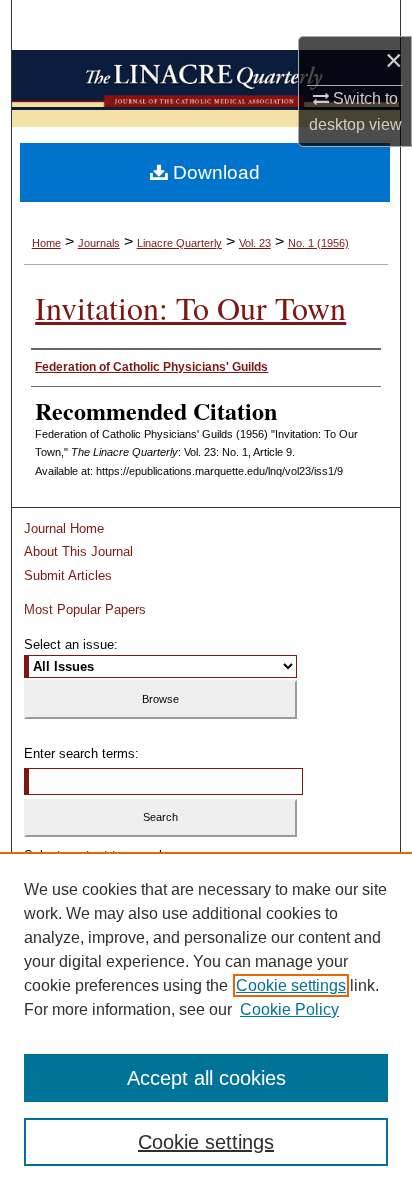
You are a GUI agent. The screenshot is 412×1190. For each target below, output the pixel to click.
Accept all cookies (206, 1078)
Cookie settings (291, 985)
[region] (206, 1021)
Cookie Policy (289, 1009)
